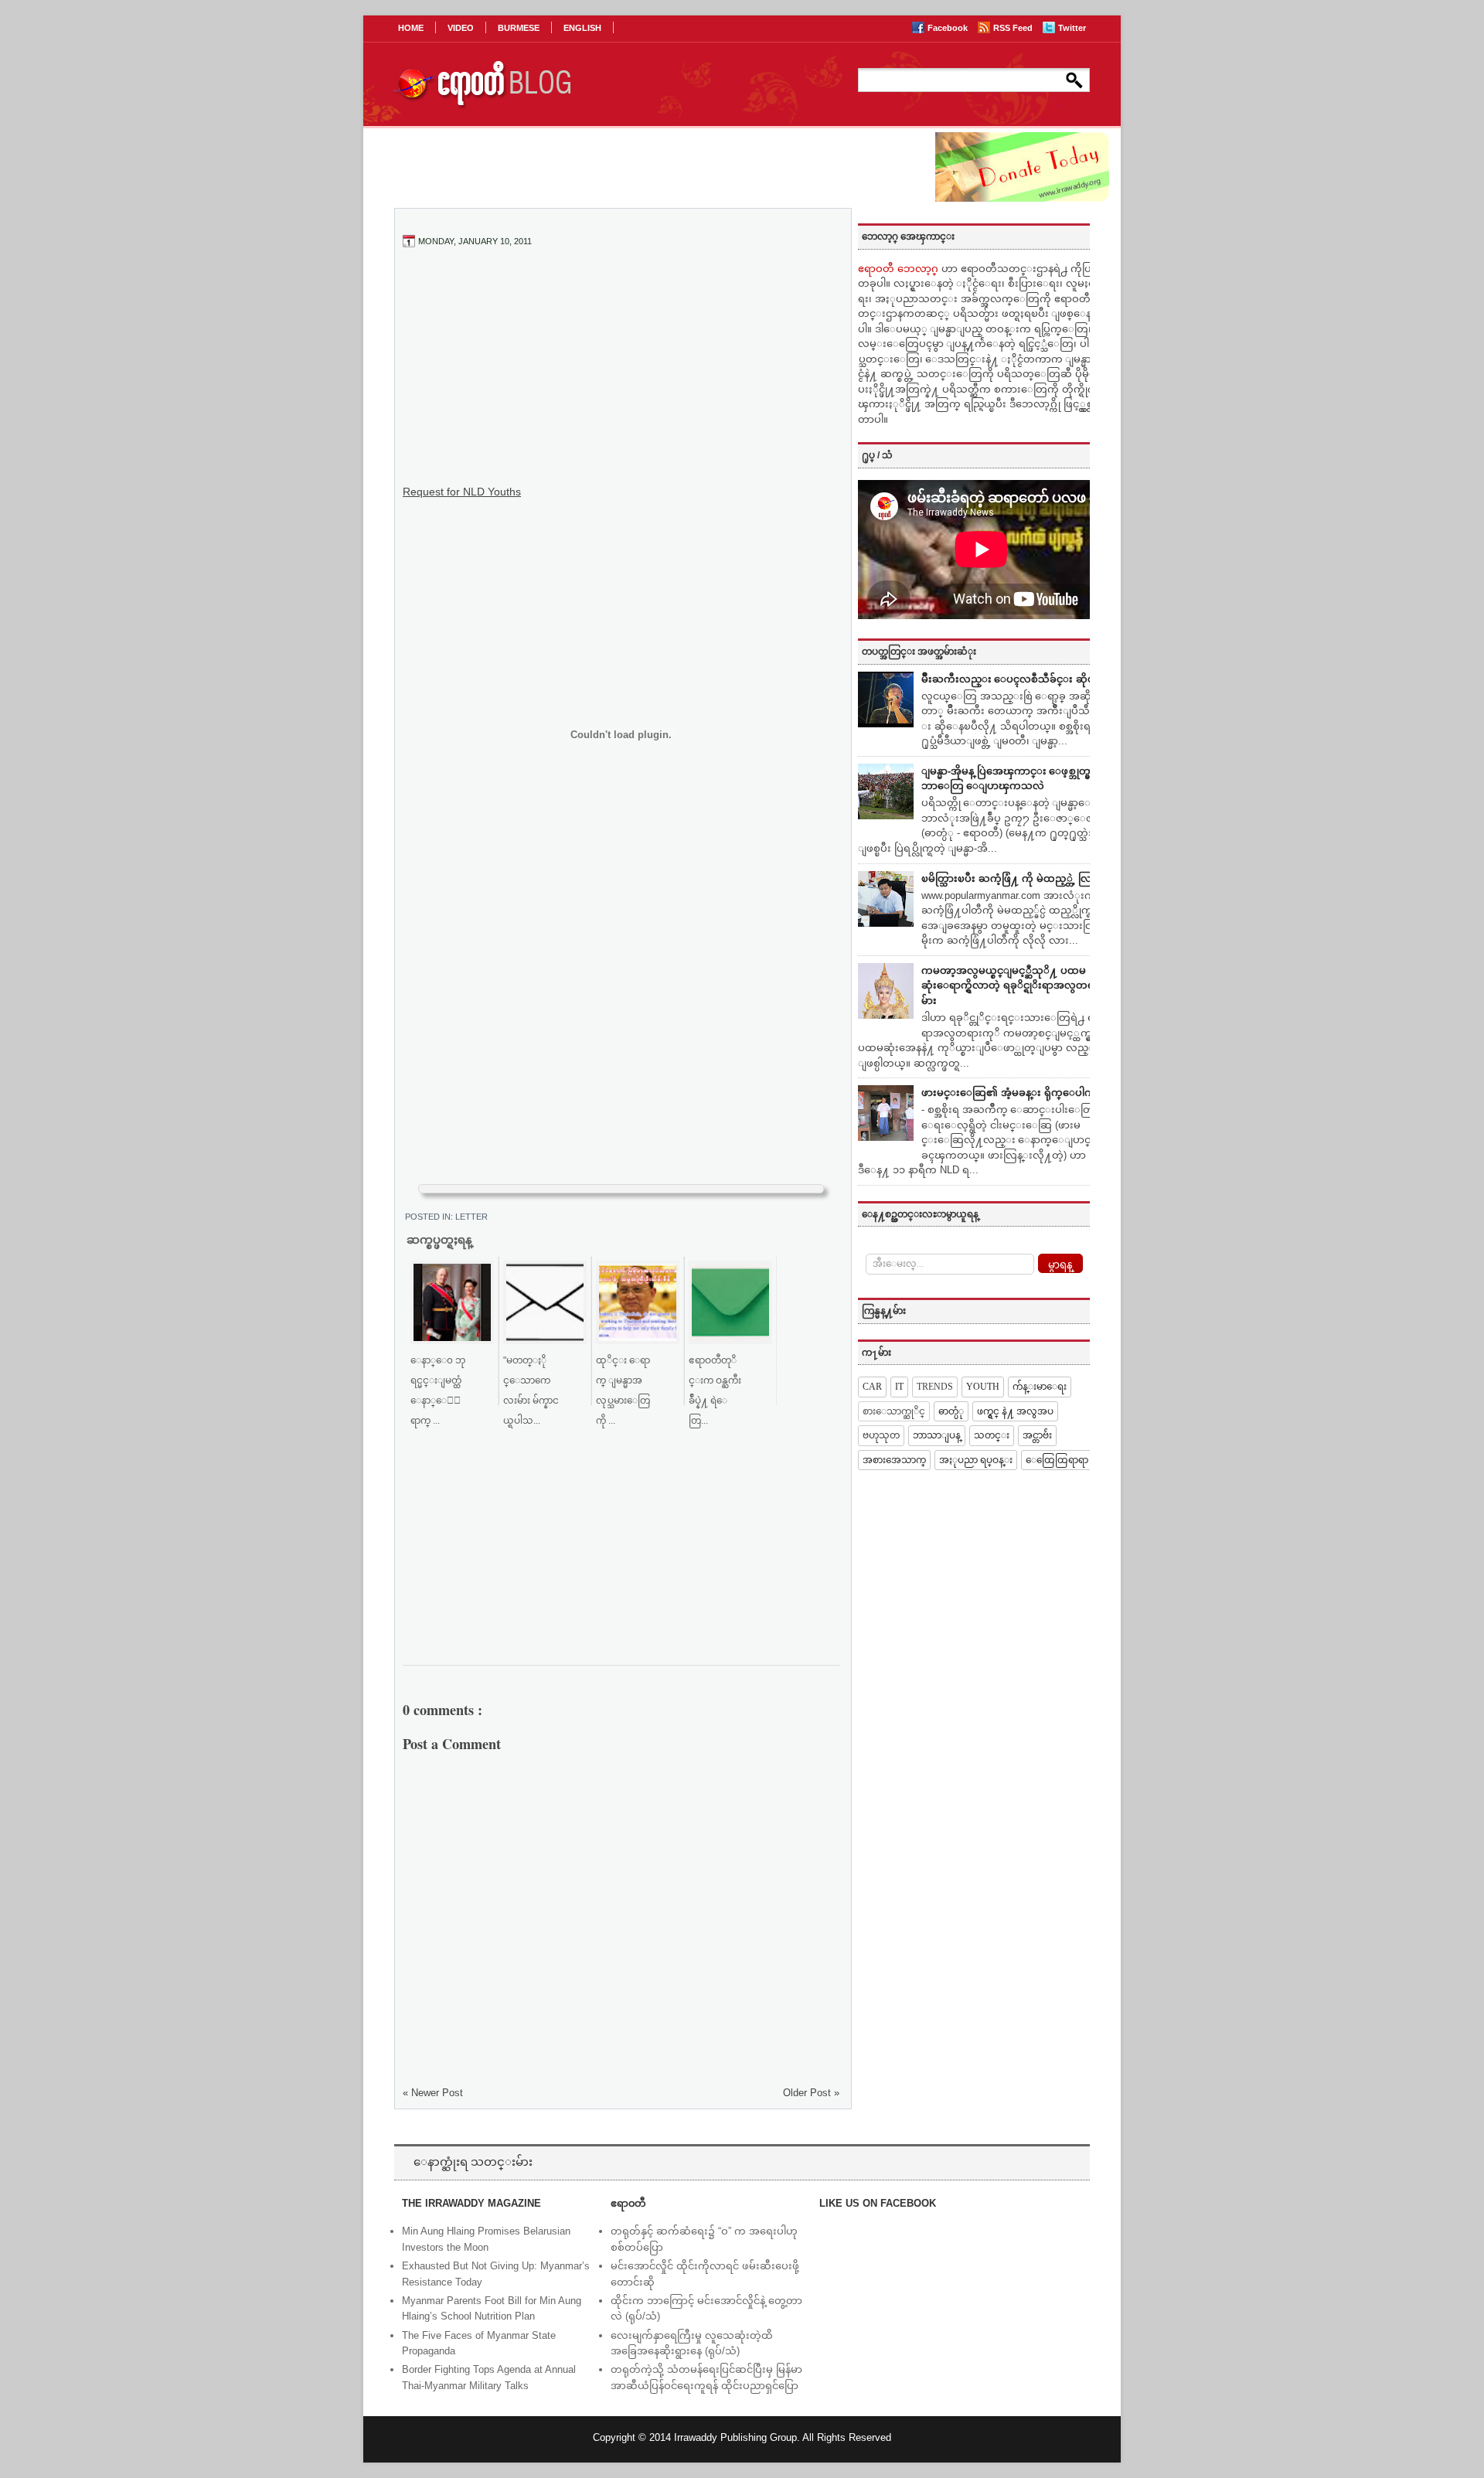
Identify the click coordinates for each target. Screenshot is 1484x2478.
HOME (411, 28)
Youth (983, 1387)
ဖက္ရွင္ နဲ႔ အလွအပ (1015, 1411)
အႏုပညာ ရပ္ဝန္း (976, 1460)
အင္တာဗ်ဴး (1037, 1435)
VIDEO (461, 28)
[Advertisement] (621, 375)
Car (872, 1387)
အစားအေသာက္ (894, 1460)
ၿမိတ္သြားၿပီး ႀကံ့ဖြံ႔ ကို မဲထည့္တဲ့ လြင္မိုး (1013, 878)
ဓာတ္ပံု (951, 1411)
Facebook (949, 28)
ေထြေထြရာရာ (1057, 1460)
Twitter (1072, 28)
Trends (935, 1387)
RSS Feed (1014, 28)
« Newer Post (433, 2093)
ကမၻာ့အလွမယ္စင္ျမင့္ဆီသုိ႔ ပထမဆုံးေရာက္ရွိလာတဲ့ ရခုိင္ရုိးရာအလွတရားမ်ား (1012, 985)
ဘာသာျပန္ (937, 1435)
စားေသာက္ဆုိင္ (894, 1411)
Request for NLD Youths (462, 492)
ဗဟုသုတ (881, 1435)
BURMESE (519, 28)
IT (899, 1387)
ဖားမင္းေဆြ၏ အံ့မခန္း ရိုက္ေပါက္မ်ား (1013, 1093)
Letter (471, 1217)
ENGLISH (582, 28)
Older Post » (811, 2093)
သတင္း (992, 1435)
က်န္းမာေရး (1040, 1387)
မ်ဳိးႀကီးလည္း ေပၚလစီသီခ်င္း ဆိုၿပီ (1011, 679)
